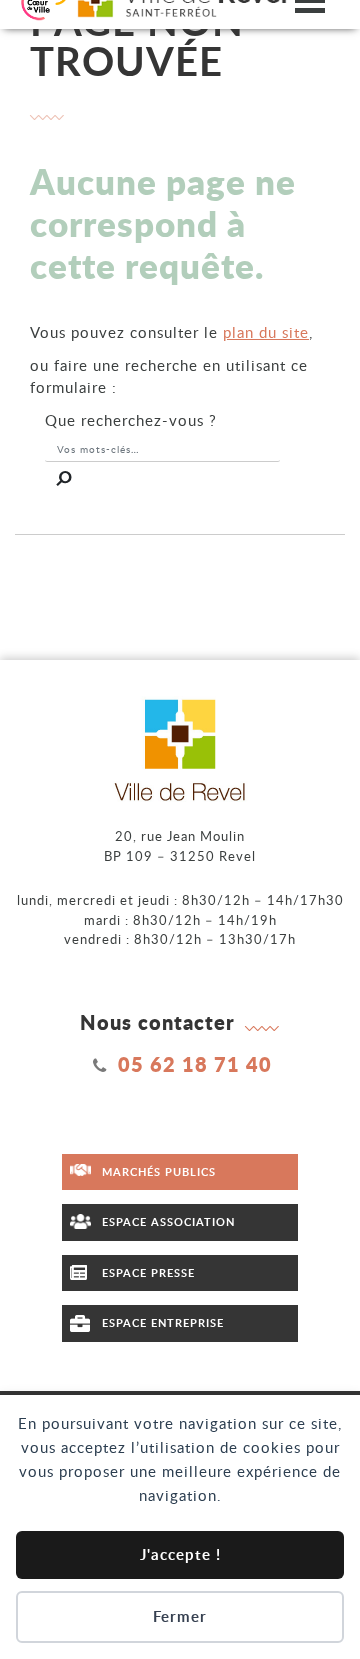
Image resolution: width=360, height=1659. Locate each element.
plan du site (266, 332)
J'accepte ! (180, 1554)
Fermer (180, 1616)
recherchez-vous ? (131, 420)
